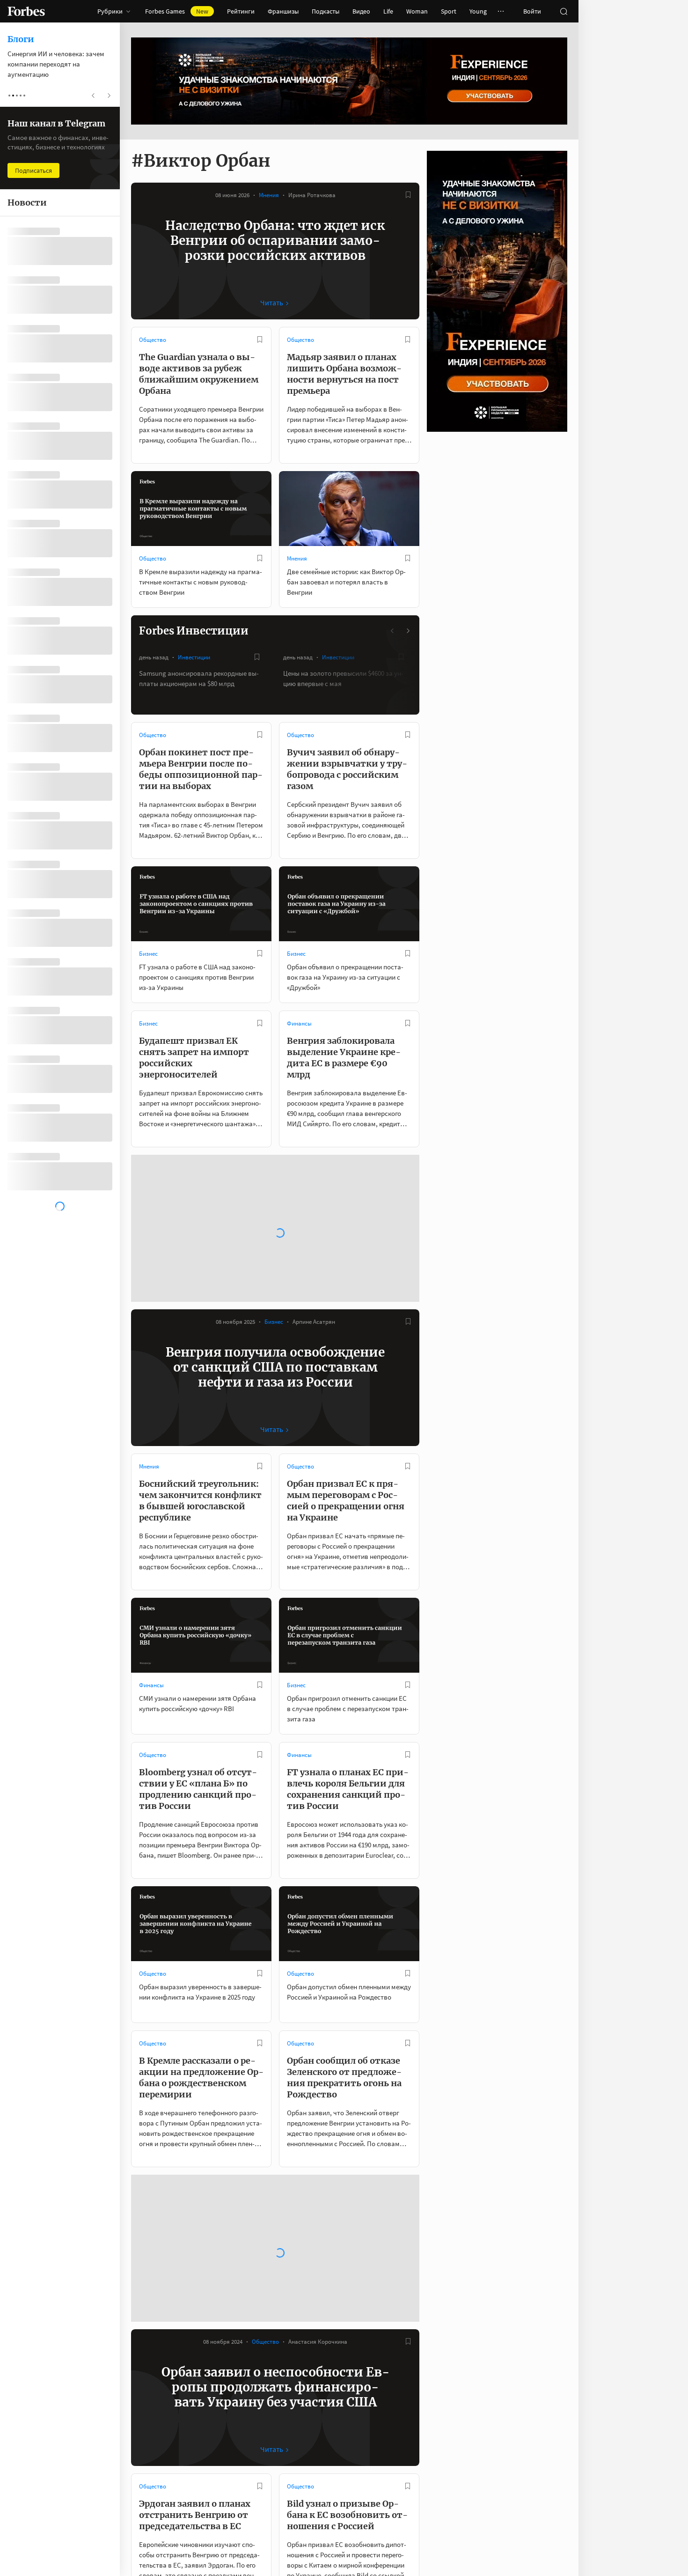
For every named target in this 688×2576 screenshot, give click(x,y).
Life (388, 11)
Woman (417, 11)
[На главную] (26, 11)
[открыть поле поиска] (564, 11)
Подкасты (326, 11)
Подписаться (33, 170)
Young (478, 11)
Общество (153, 340)
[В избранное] (408, 195)
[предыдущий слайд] (393, 631)
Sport (449, 11)
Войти (532, 11)
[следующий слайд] (408, 631)
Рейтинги (241, 11)
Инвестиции (194, 657)
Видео (361, 11)
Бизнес (148, 954)
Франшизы (283, 11)
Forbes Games (177, 11)
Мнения (269, 195)
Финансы (299, 1023)
